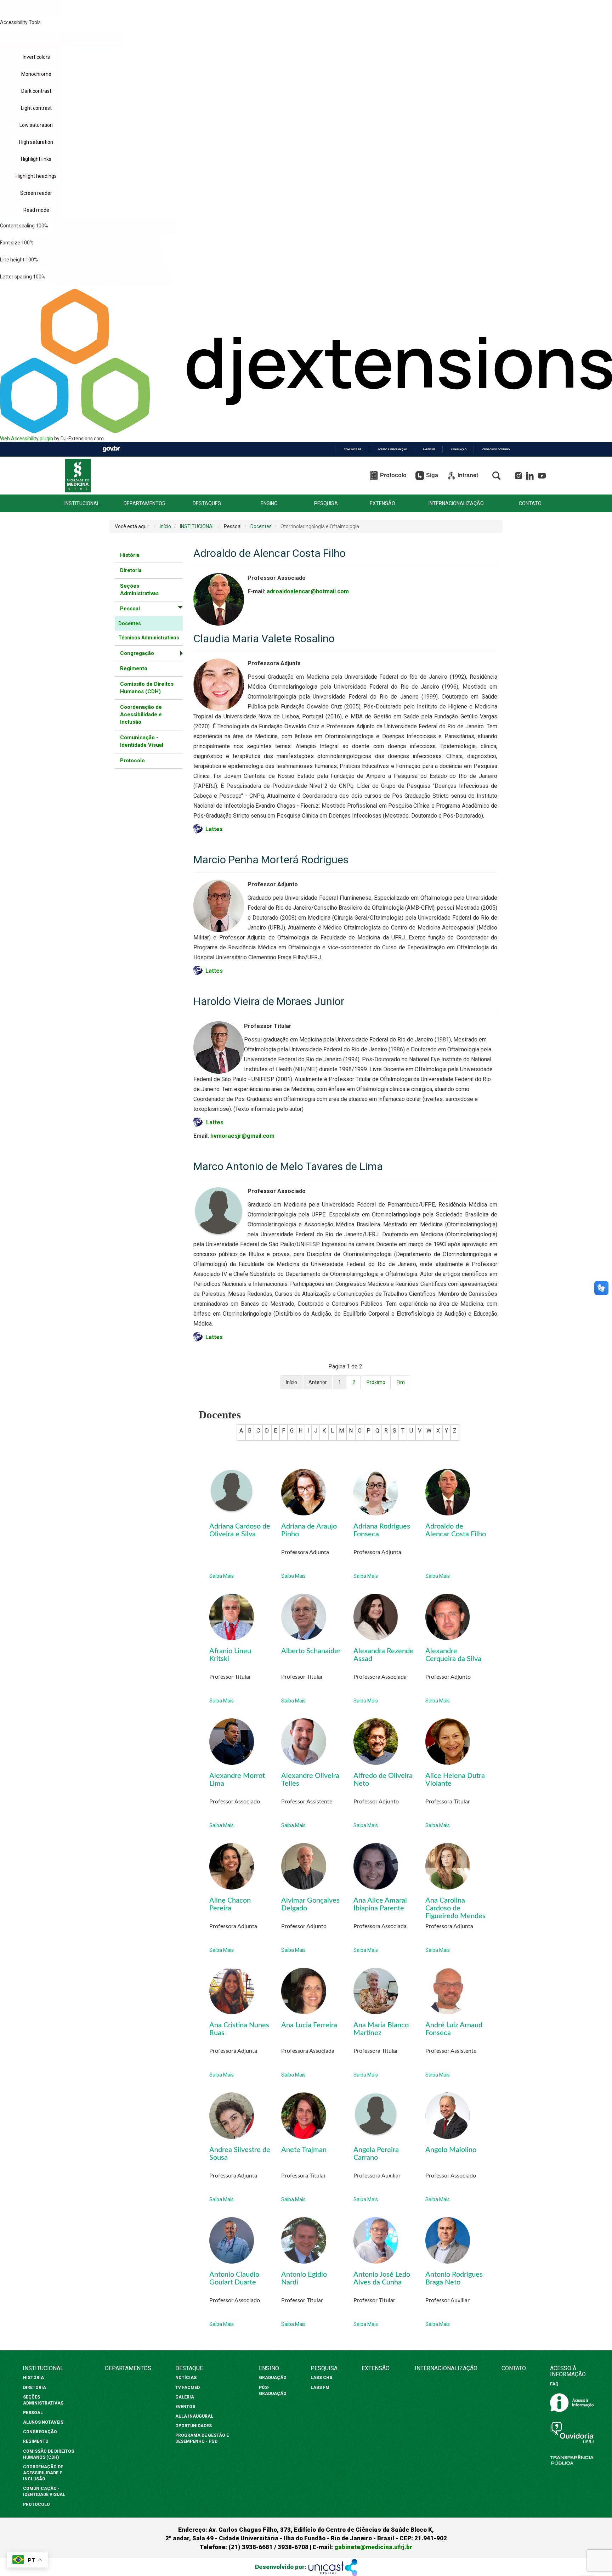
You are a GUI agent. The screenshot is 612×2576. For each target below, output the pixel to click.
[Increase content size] (144, 226)
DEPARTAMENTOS (144, 504)
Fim (401, 1382)
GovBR (111, 449)
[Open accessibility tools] (31, 9)
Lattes (215, 1122)
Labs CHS (321, 2378)
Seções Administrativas (139, 590)
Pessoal (33, 2413)
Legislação (459, 449)
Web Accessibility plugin (27, 439)
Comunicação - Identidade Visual (142, 741)
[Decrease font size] (66, 243)
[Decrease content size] (81, 226)
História (130, 555)
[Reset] (31, 38)
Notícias (186, 2378)
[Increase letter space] (141, 277)
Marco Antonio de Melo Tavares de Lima (288, 1166)
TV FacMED (188, 2388)
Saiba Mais (222, 1576)
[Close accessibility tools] (95, 39)
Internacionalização (446, 2368)
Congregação (40, 2432)
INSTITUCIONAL (82, 504)
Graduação (273, 2378)
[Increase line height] (134, 260)
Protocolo (132, 761)
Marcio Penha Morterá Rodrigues (271, 860)
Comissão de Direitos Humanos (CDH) (147, 688)
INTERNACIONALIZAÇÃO (456, 504)
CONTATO (530, 504)
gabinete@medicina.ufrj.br (373, 2547)
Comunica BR (353, 449)
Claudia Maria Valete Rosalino (264, 639)
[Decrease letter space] (78, 277)
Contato (514, 2368)
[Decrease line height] (70, 260)
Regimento (134, 668)
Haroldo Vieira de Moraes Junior (269, 1001)
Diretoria (131, 570)
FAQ (554, 2384)
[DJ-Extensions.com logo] (306, 431)
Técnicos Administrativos (149, 638)
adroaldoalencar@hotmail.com (308, 591)
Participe (429, 449)
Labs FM (320, 2388)
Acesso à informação (392, 449)
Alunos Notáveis (43, 2422)
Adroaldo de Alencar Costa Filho (270, 553)
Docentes (130, 623)
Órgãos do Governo (496, 449)
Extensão (376, 2368)
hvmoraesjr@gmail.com (242, 1136)
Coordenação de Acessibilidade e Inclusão (141, 715)
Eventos (185, 2407)
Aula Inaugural (194, 2416)
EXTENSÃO (382, 504)
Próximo (376, 1382)
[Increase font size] (130, 243)
